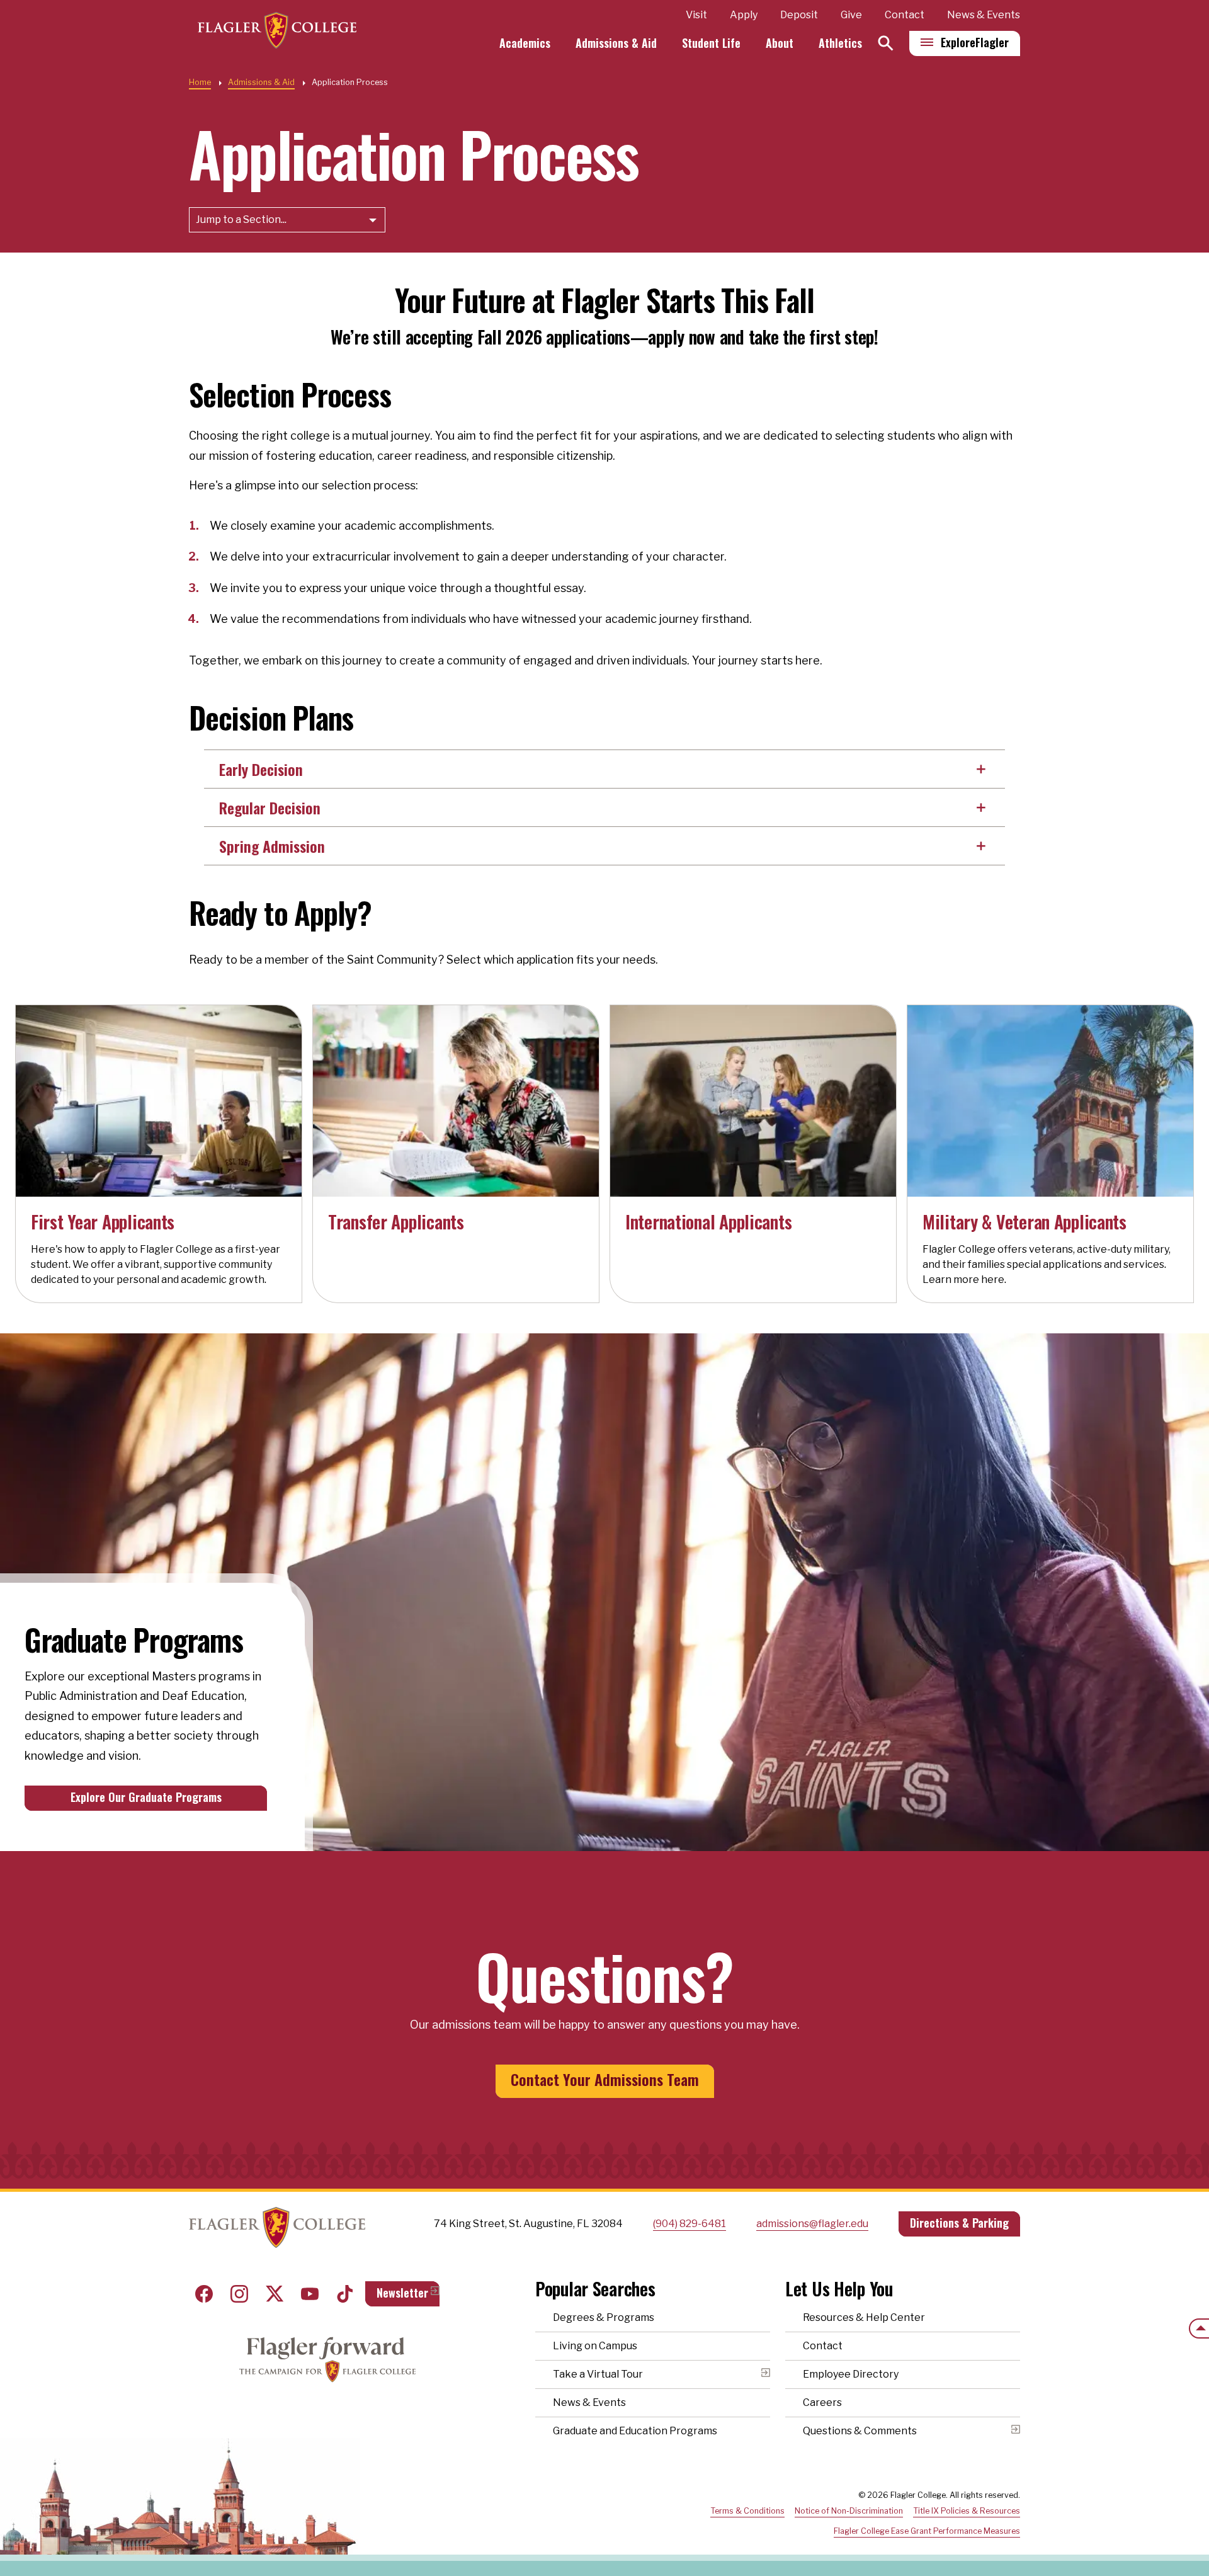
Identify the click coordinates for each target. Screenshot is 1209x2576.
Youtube (310, 2294)
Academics (525, 43)
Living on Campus (595, 2346)
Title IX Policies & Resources (967, 2511)
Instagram (239, 2294)
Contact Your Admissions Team (605, 2079)
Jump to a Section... (241, 219)
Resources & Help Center (864, 2317)
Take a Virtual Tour (598, 2374)
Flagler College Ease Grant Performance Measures (927, 2531)
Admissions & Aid (616, 43)
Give (851, 15)
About (780, 43)
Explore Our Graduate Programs (146, 1797)
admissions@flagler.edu (812, 2224)
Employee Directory (851, 2374)
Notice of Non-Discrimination (849, 2511)
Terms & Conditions (747, 2511)
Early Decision (261, 769)
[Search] (886, 43)
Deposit (799, 15)
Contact (905, 15)
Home (200, 82)
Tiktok (345, 2294)
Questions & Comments (860, 2431)
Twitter (275, 2294)
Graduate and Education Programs (635, 2431)
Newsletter (402, 2293)
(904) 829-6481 (690, 2224)
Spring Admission (272, 846)
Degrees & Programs (604, 2317)
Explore (975, 42)
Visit (696, 15)
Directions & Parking (959, 2223)
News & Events (984, 15)
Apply (744, 15)
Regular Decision (270, 807)
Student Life (711, 43)
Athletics (840, 43)
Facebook (204, 2294)
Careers (822, 2402)
